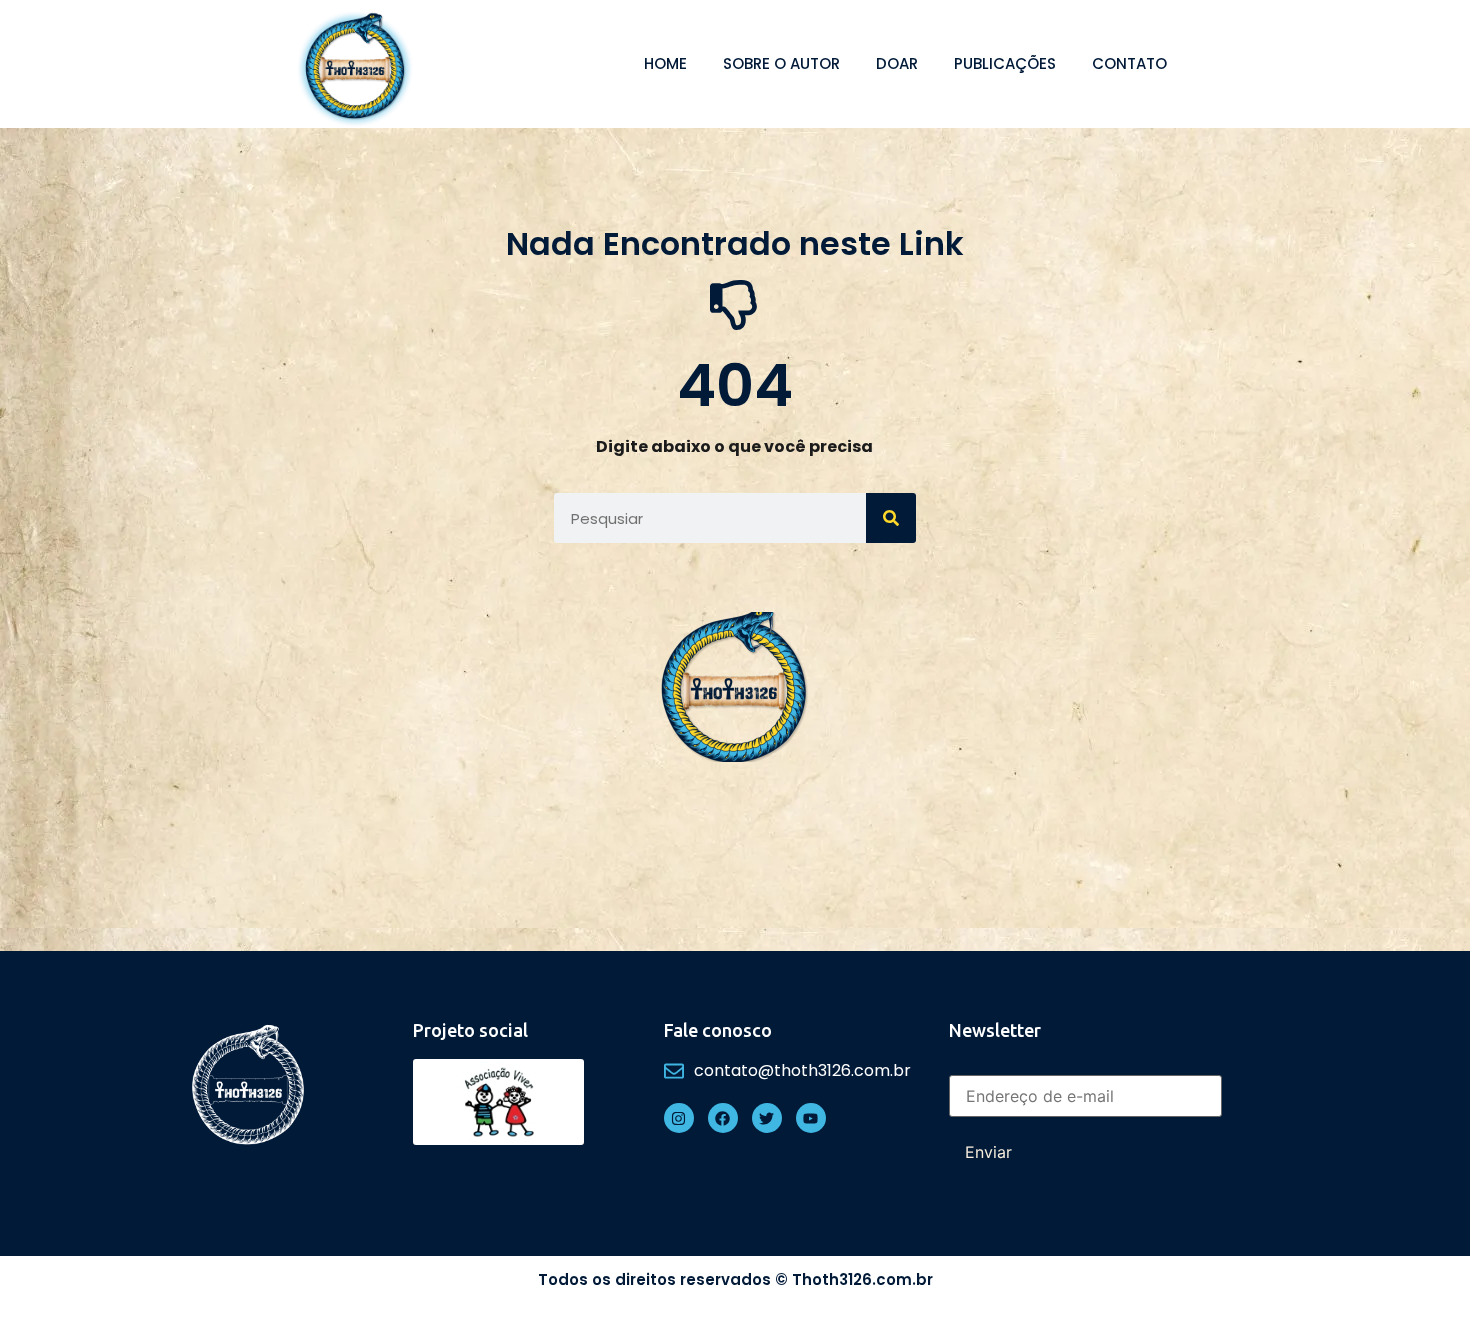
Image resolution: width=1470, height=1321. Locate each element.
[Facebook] (723, 1118)
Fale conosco (718, 1030)
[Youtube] (811, 1118)
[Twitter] (767, 1118)
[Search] (891, 518)
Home (665, 63)
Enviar (988, 1152)
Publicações (1005, 63)
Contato (1129, 63)
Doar (897, 63)
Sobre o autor (781, 63)
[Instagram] (679, 1118)
